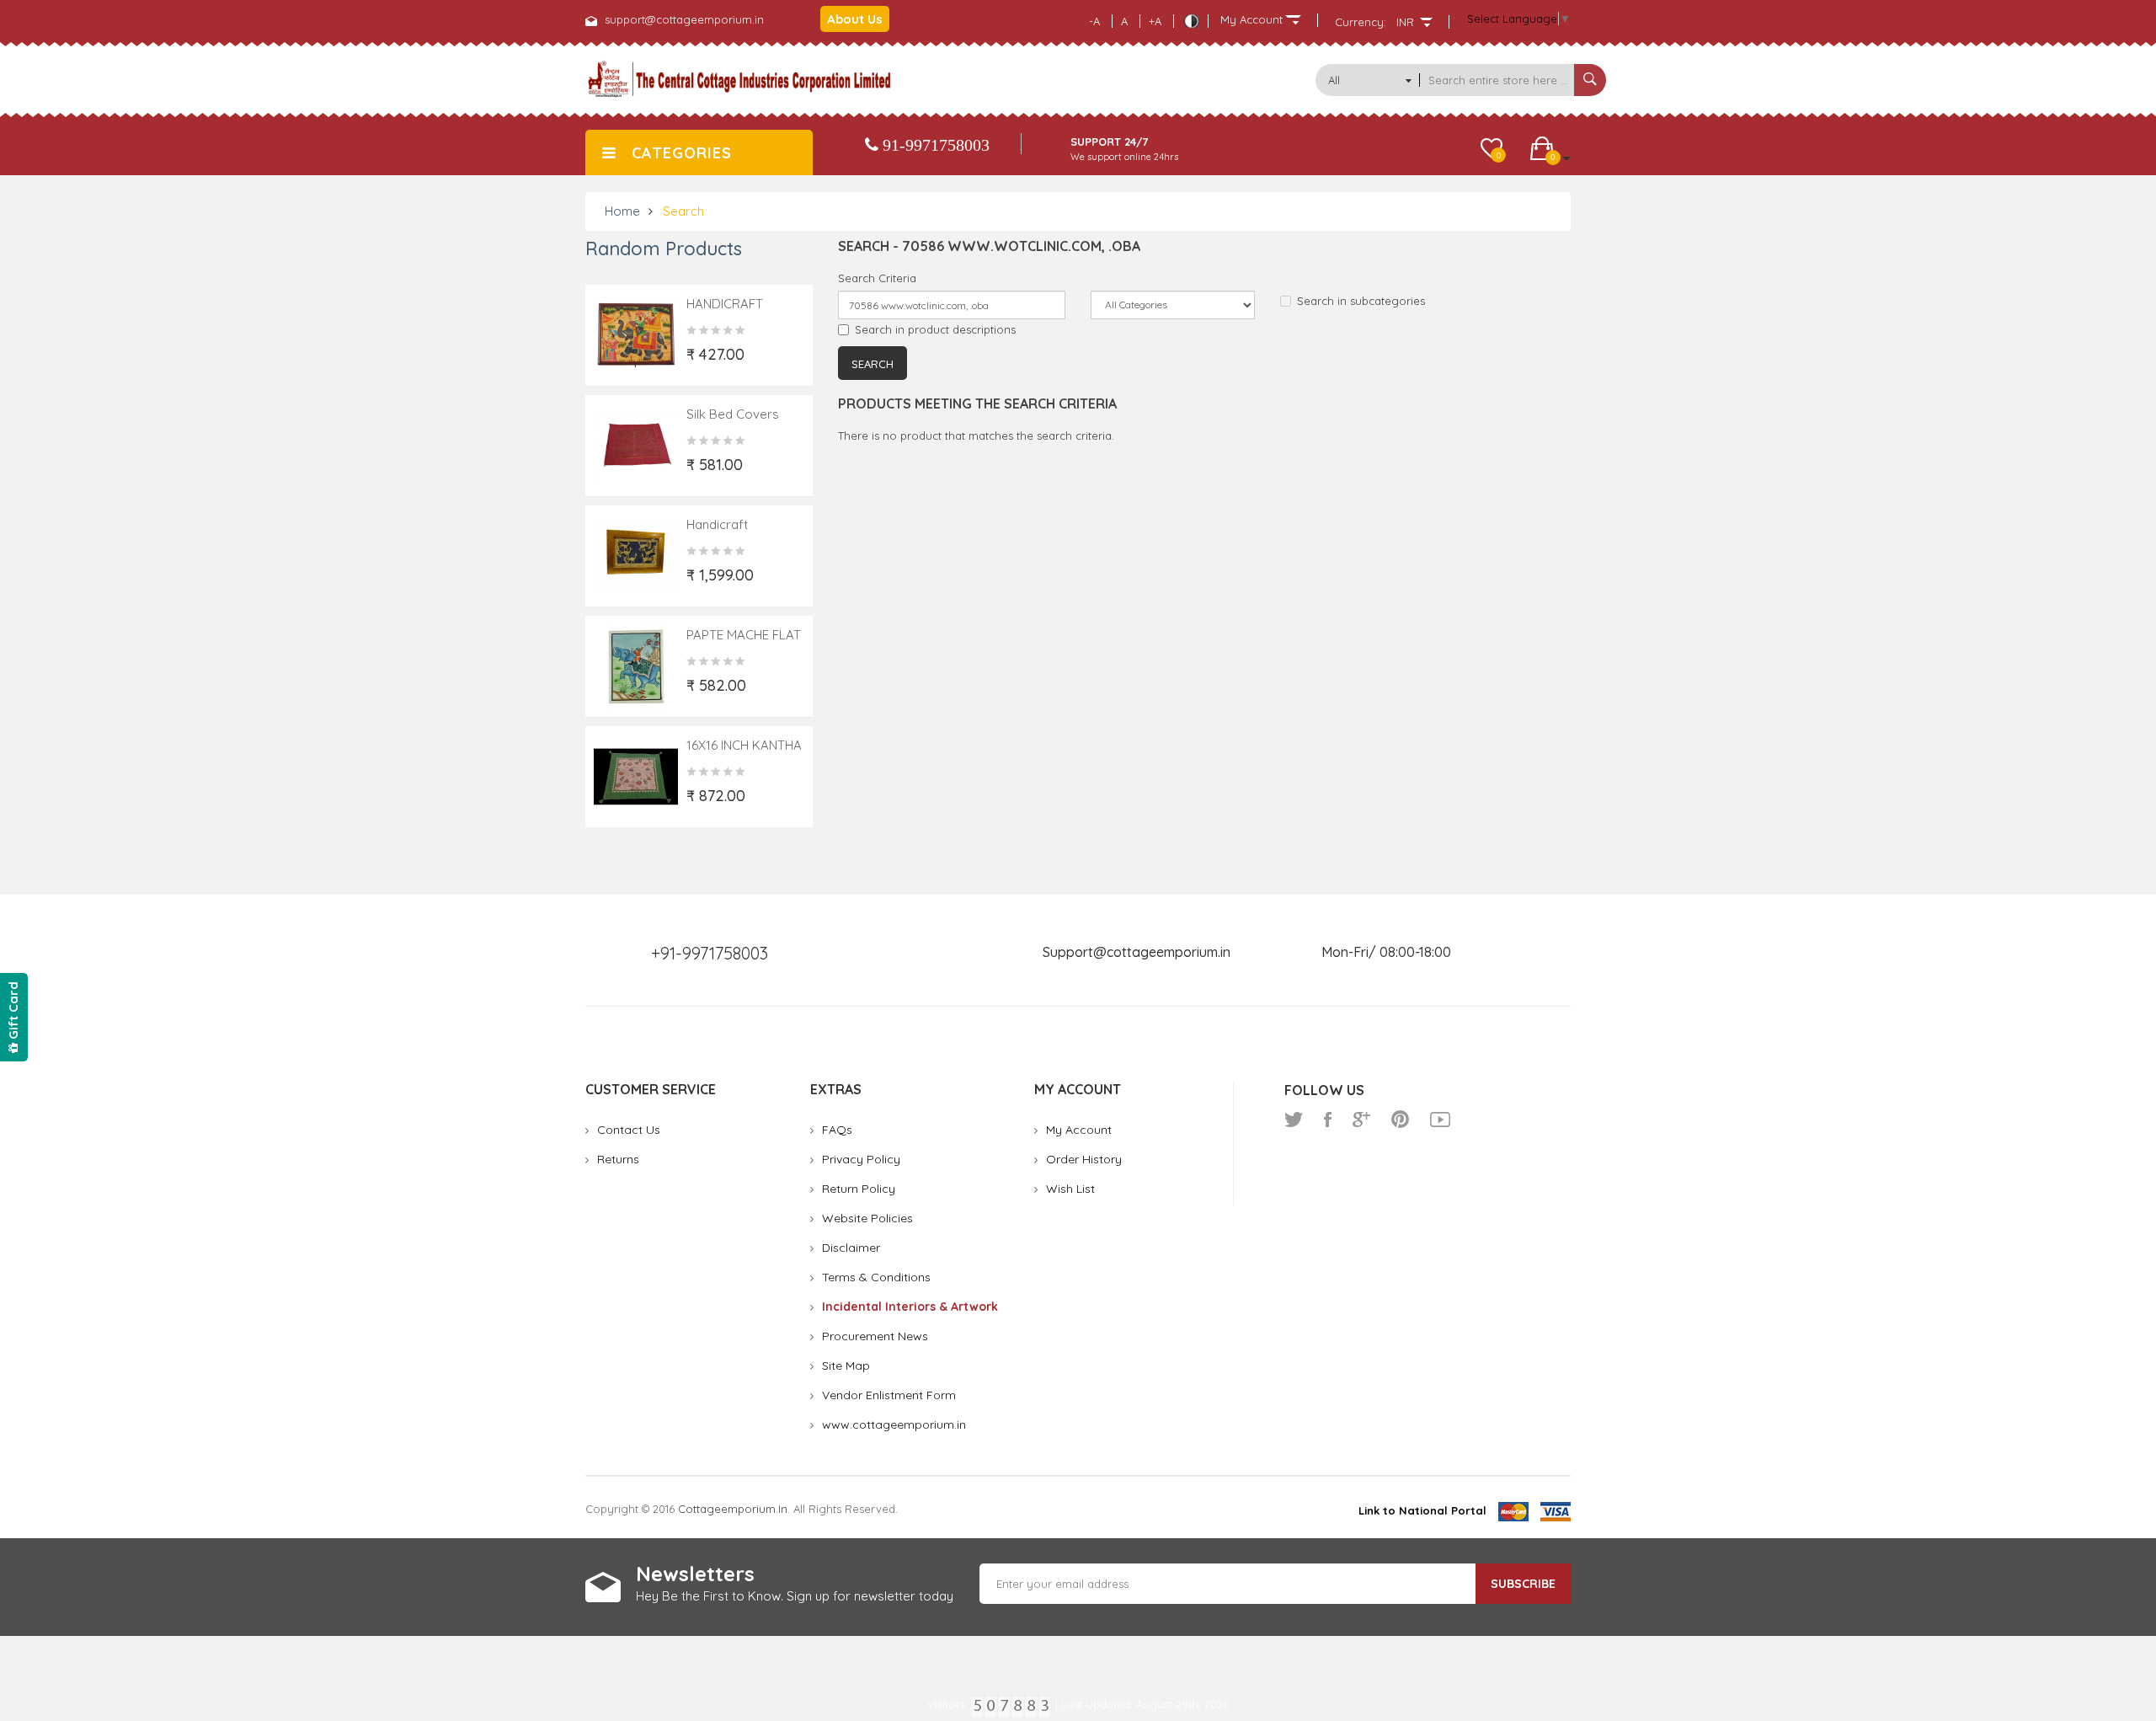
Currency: (1361, 22)
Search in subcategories (1361, 301)
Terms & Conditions (876, 1277)
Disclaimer (851, 1248)
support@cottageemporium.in (684, 19)
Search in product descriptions (935, 329)
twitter (1294, 1120)
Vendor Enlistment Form (889, 1395)
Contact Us (629, 1130)
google (1361, 1120)
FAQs (837, 1130)
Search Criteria (877, 278)
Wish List (1070, 1189)
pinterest (1400, 1120)
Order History (1084, 1159)
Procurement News (875, 1336)
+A (1155, 21)
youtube (1440, 1120)
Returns (618, 1159)
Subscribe (1523, 1584)
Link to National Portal (1422, 1510)
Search (683, 211)
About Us (855, 19)
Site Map (846, 1366)
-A (1094, 21)
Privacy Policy (861, 1159)
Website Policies (867, 1218)
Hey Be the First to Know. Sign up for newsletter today (795, 1596)
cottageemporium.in (733, 1509)
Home (622, 211)
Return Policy (859, 1189)
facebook (1328, 1120)
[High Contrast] (1191, 21)
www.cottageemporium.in (894, 1424)
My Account (1079, 1130)
